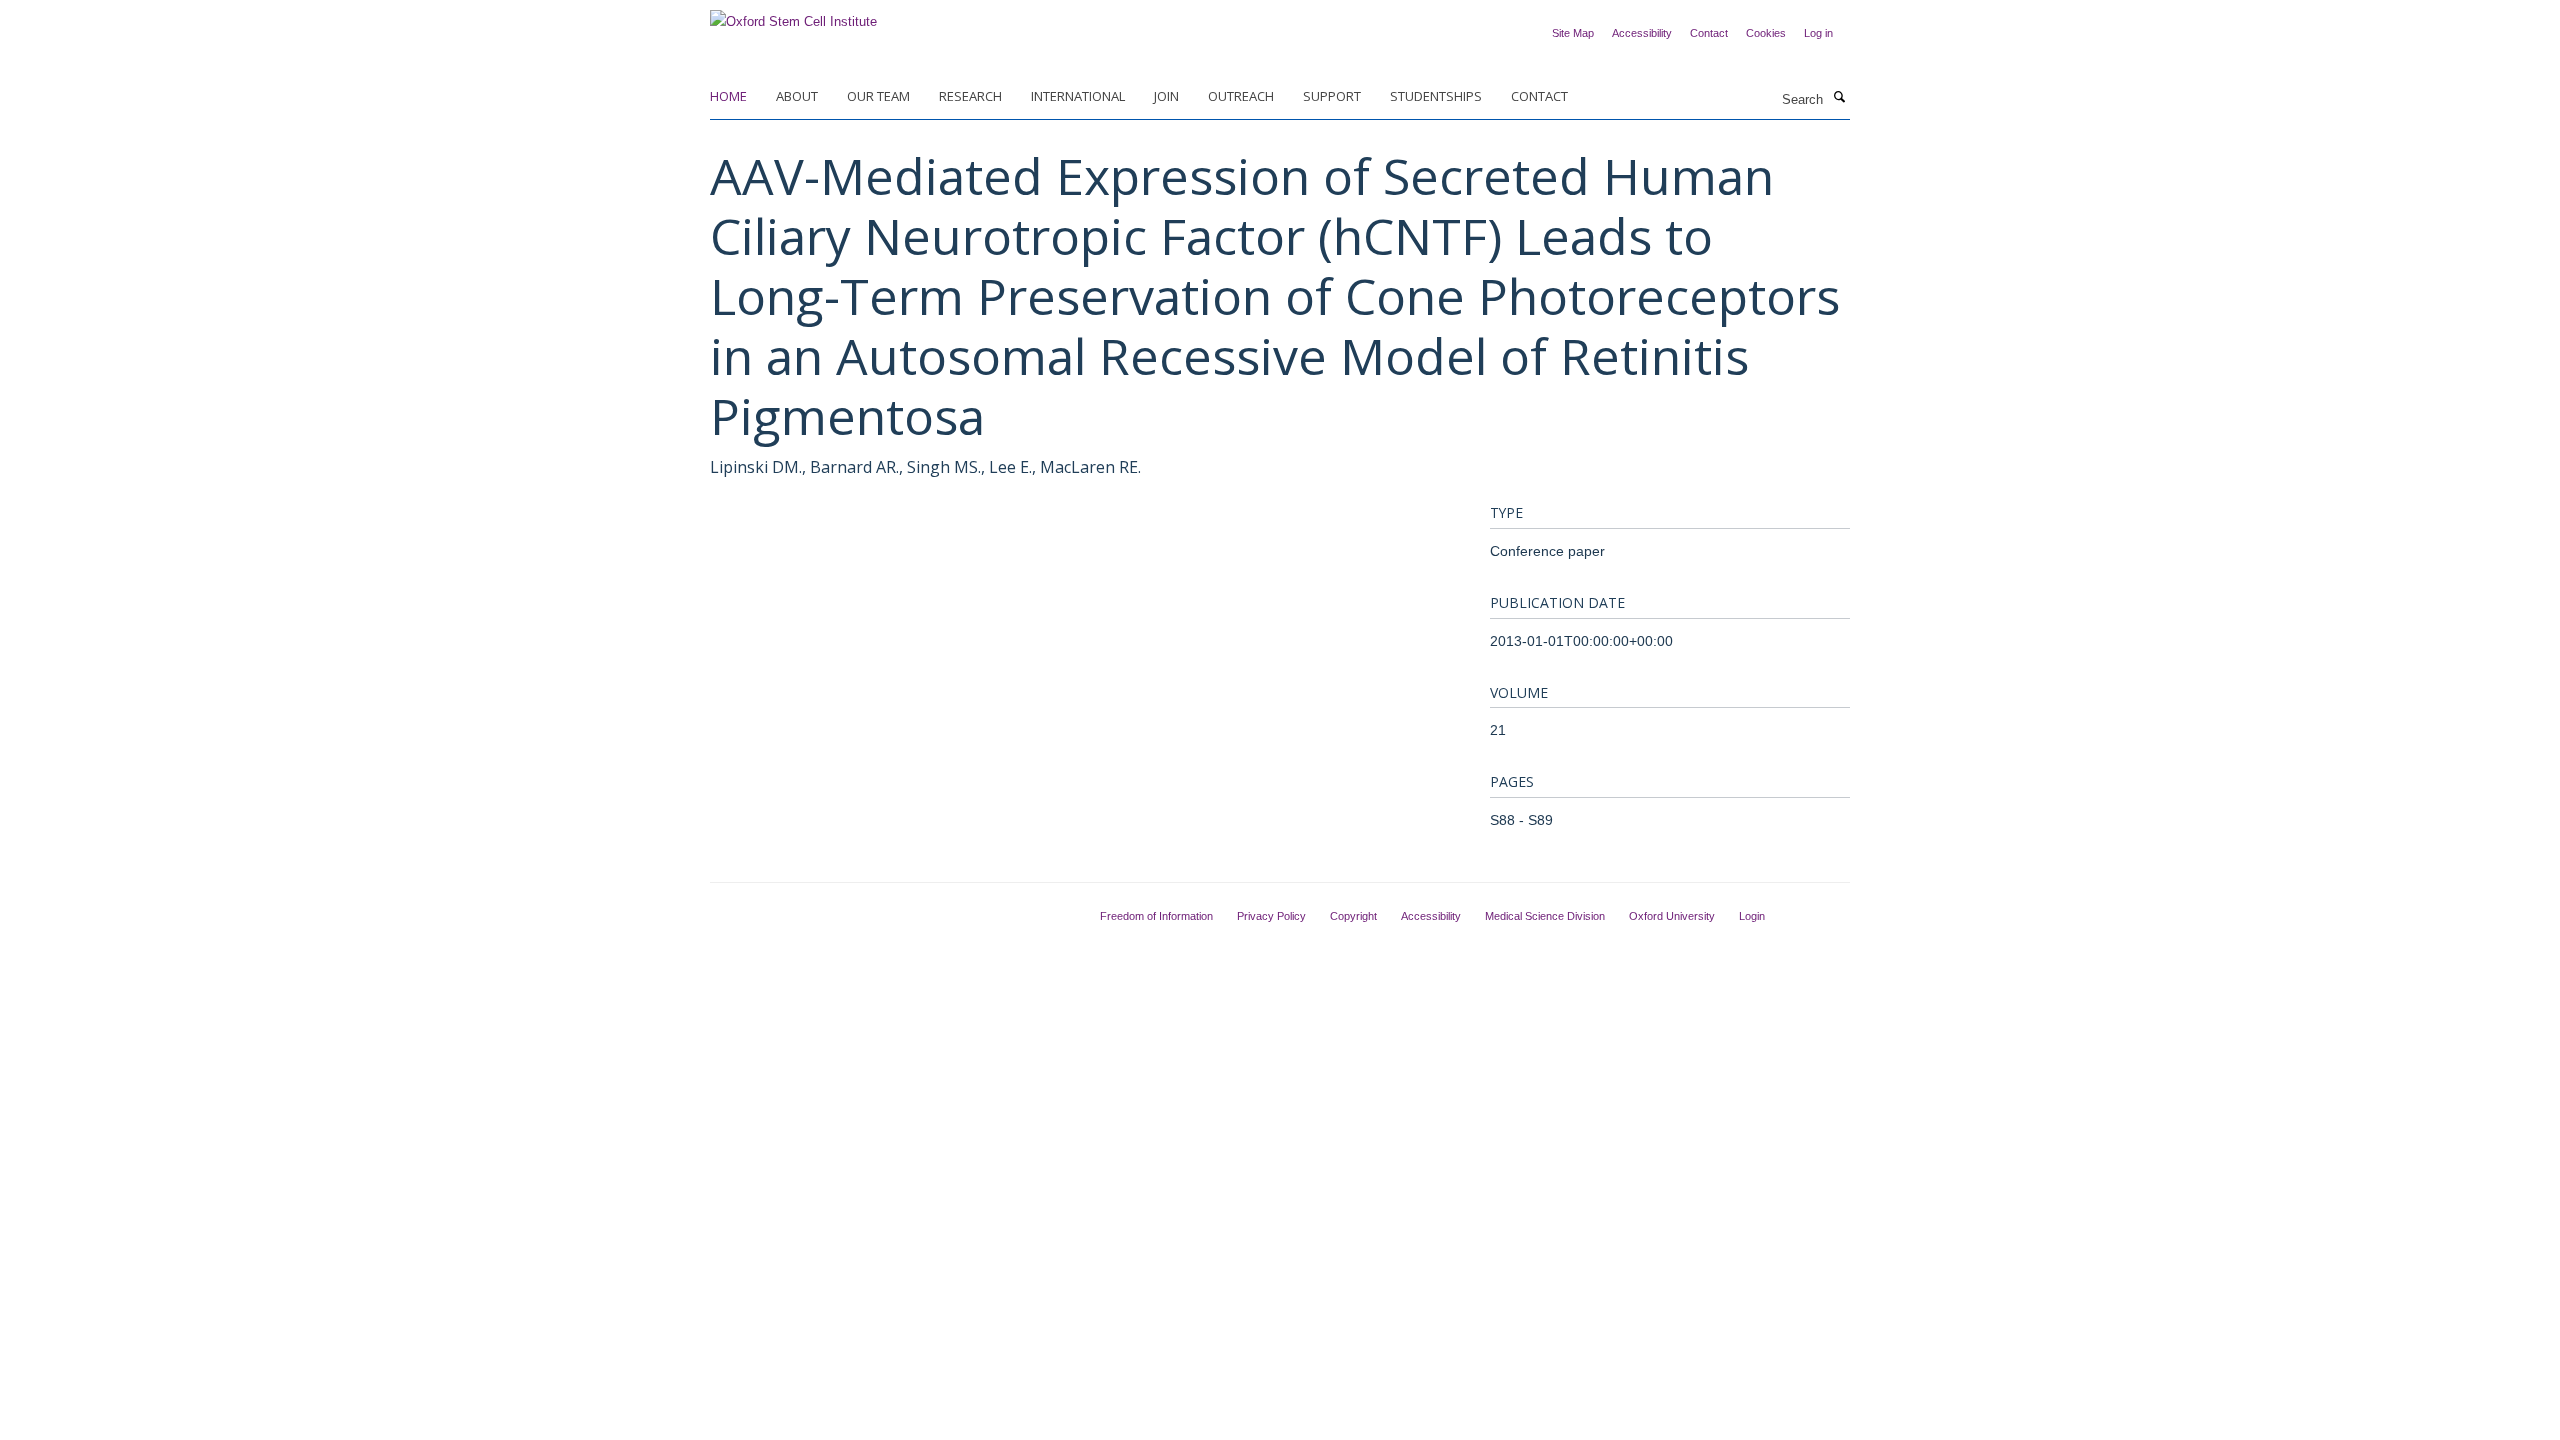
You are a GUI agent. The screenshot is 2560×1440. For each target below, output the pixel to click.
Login (1752, 916)
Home (728, 96)
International (1078, 96)
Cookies (1766, 33)
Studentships (1436, 96)
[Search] (1839, 98)
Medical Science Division (1545, 916)
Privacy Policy (1271, 916)
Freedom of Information (1156, 916)
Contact (1709, 33)
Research (970, 96)
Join (1166, 96)
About (797, 96)
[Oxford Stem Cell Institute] (793, 15)
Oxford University (1672, 916)
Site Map (1573, 33)
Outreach (1241, 96)
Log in (1818, 33)
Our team (878, 96)
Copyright (1353, 916)
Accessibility (1642, 33)
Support (1332, 96)
